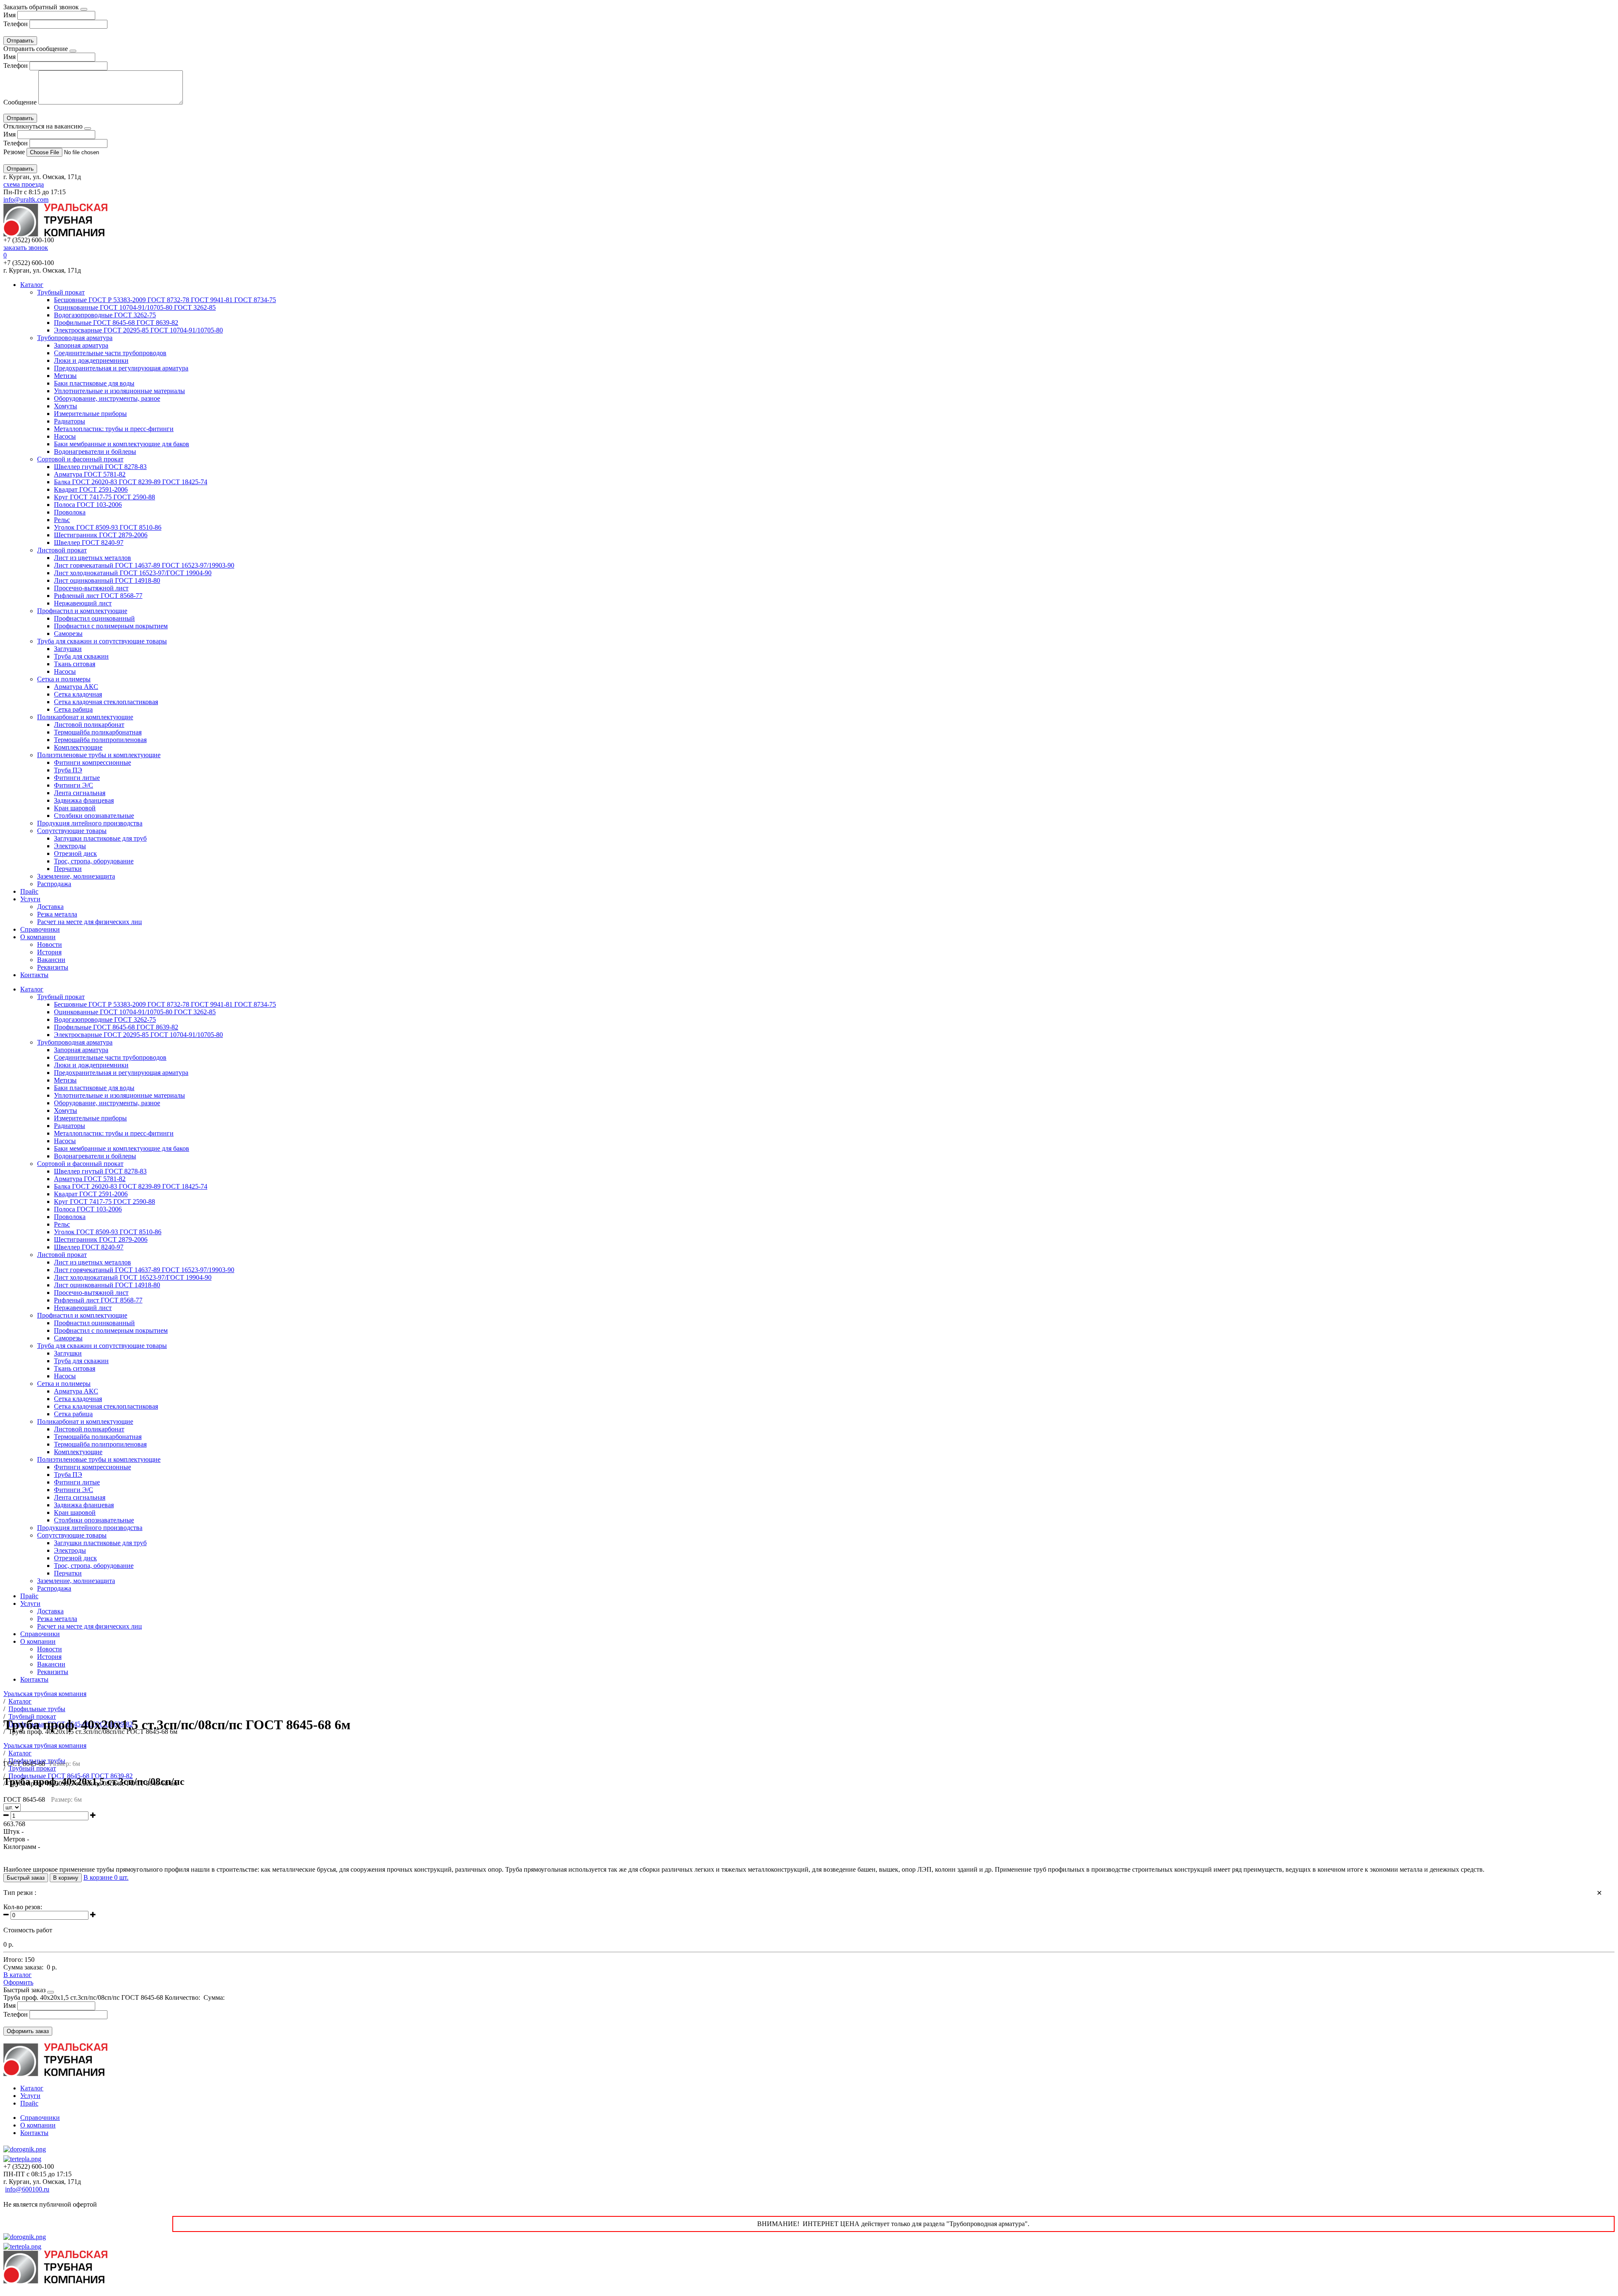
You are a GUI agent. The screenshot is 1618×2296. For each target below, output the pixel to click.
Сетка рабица (73, 709)
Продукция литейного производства (90, 823)
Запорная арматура (81, 345)
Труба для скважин (81, 656)
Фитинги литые (77, 778)
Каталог (32, 285)
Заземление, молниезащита (76, 876)
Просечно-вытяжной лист (91, 588)
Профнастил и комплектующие (82, 611)
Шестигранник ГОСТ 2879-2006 (101, 535)
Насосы (65, 436)
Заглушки (68, 649)
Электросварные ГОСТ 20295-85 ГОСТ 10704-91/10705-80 (138, 330)
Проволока (70, 512)
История (49, 952)
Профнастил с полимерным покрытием (111, 626)
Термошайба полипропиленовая (100, 740)
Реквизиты (53, 967)
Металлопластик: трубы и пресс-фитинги (114, 429)
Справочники (40, 929)
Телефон (16, 24)
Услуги (30, 899)
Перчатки (68, 869)
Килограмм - (22, 1847)
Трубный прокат (61, 292)
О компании (38, 937)
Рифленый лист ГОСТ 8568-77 (98, 596)
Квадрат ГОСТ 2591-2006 (91, 489)
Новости (50, 944)
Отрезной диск (75, 853)
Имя (9, 15)
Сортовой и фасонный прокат (80, 459)
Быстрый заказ (26, 1878)
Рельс (62, 520)
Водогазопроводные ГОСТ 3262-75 (105, 315)
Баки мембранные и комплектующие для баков (122, 444)
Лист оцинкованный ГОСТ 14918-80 (107, 580)
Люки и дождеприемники (91, 360)
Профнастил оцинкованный (94, 618)
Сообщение (20, 102)
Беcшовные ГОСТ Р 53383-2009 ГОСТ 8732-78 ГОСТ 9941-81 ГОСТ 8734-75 (165, 300)
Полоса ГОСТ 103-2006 (88, 505)
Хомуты (66, 406)
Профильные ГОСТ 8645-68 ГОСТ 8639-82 (116, 323)
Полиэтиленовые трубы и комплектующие (99, 755)
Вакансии (51, 960)
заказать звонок (26, 248)
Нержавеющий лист (83, 603)
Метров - (16, 1839)
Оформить (18, 1982)
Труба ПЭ (68, 770)
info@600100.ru (27, 2189)
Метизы (65, 376)
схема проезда (24, 184)
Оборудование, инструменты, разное (107, 398)
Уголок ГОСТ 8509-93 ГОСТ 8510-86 (108, 527)
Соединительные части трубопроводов (110, 353)
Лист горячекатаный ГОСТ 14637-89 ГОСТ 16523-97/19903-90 (144, 565)
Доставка (50, 907)
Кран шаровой (75, 808)
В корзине (106, 1877)
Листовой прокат (62, 550)
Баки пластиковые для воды (94, 383)
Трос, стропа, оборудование (94, 861)
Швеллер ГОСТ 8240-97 (89, 543)
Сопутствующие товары (72, 831)
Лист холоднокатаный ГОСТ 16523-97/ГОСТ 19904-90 (133, 573)
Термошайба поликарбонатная (98, 732)
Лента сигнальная (80, 793)
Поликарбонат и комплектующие (85, 717)
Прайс (29, 891)
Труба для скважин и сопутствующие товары (102, 641)
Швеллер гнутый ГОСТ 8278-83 (100, 467)
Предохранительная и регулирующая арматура (121, 368)
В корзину (66, 1878)
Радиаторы (70, 421)
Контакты (34, 975)
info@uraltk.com (26, 200)
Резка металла (57, 914)
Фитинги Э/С (74, 785)
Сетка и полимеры (64, 679)
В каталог (17, 1975)
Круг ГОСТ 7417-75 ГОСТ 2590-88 (104, 497)
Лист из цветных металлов (92, 558)
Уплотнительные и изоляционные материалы (119, 391)
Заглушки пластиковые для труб (100, 838)
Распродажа (54, 884)
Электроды (70, 846)
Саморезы (68, 634)
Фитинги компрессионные (92, 762)
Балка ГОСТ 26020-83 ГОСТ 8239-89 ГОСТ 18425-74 (131, 482)
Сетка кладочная (78, 694)
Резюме (15, 152)
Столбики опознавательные (94, 816)
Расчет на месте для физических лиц (90, 922)
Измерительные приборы (90, 414)
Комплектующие (78, 747)
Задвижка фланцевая (84, 800)
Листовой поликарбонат (89, 725)
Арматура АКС (76, 687)
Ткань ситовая (75, 664)
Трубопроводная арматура (75, 338)
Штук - (13, 1831)
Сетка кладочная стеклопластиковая (106, 702)
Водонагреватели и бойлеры (95, 451)
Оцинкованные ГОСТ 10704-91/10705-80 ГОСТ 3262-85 (135, 307)
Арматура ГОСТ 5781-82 (90, 474)
